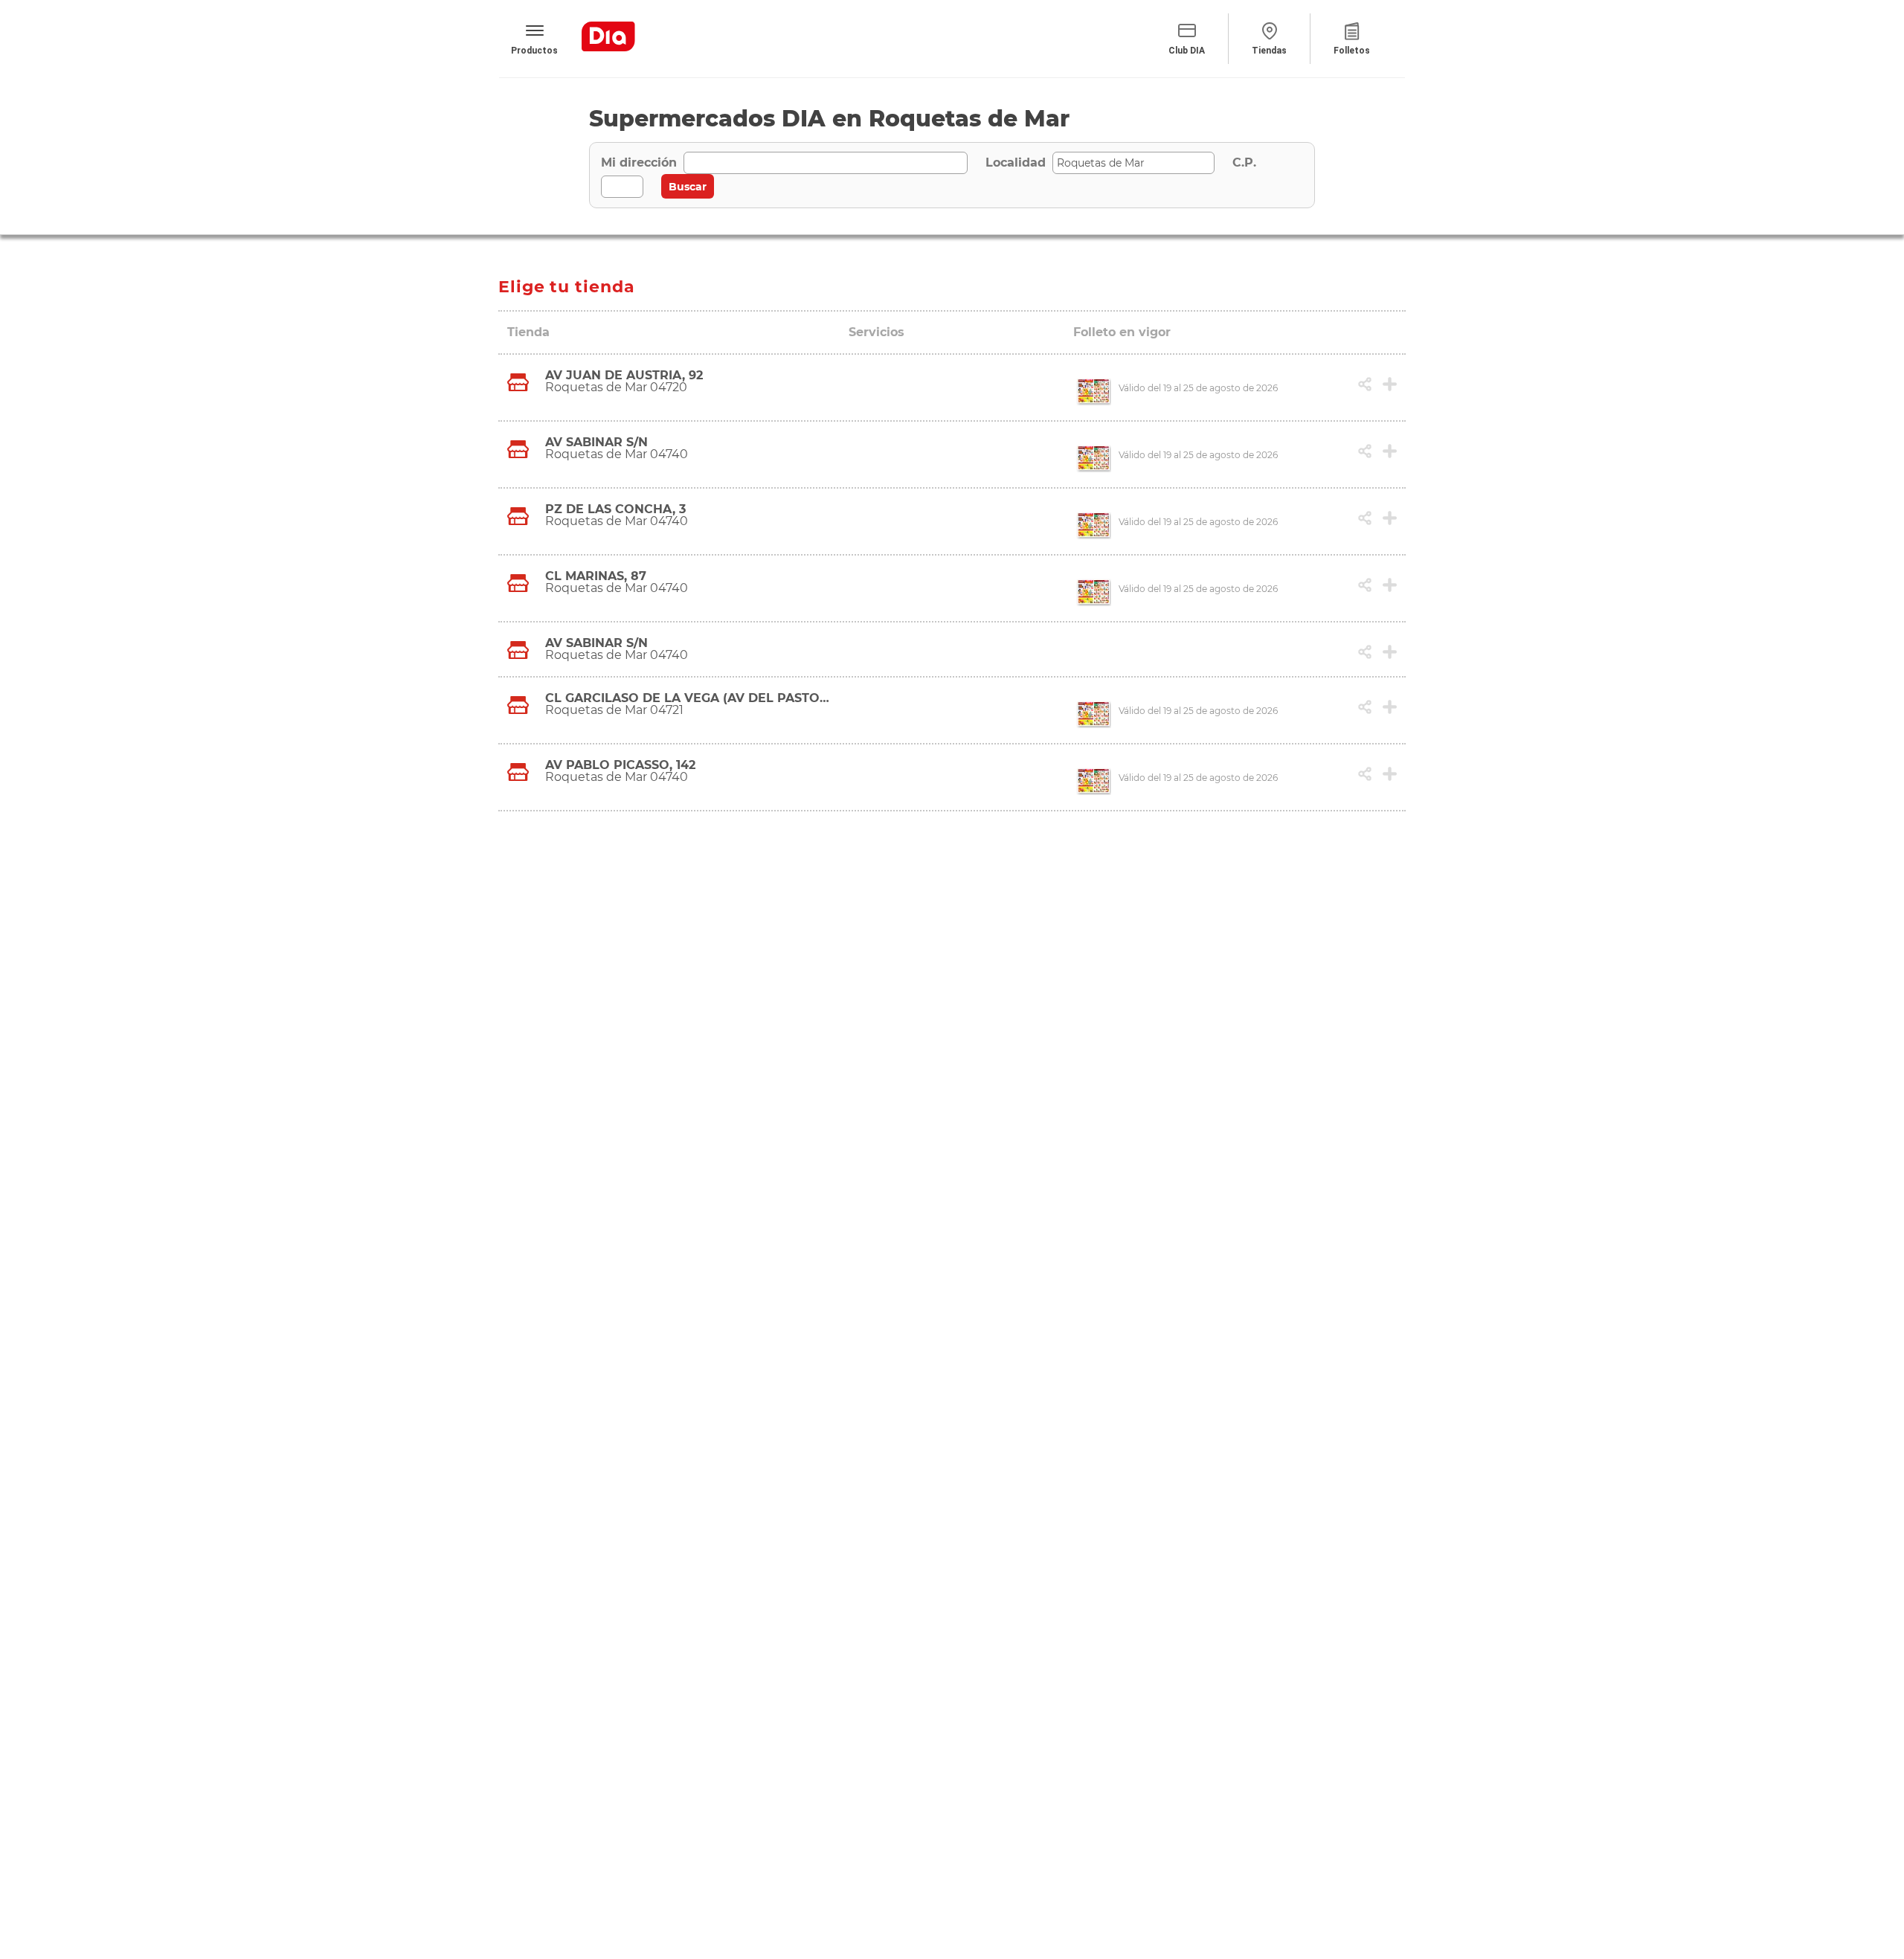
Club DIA (1187, 51)
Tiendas (1269, 51)
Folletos (1352, 51)
